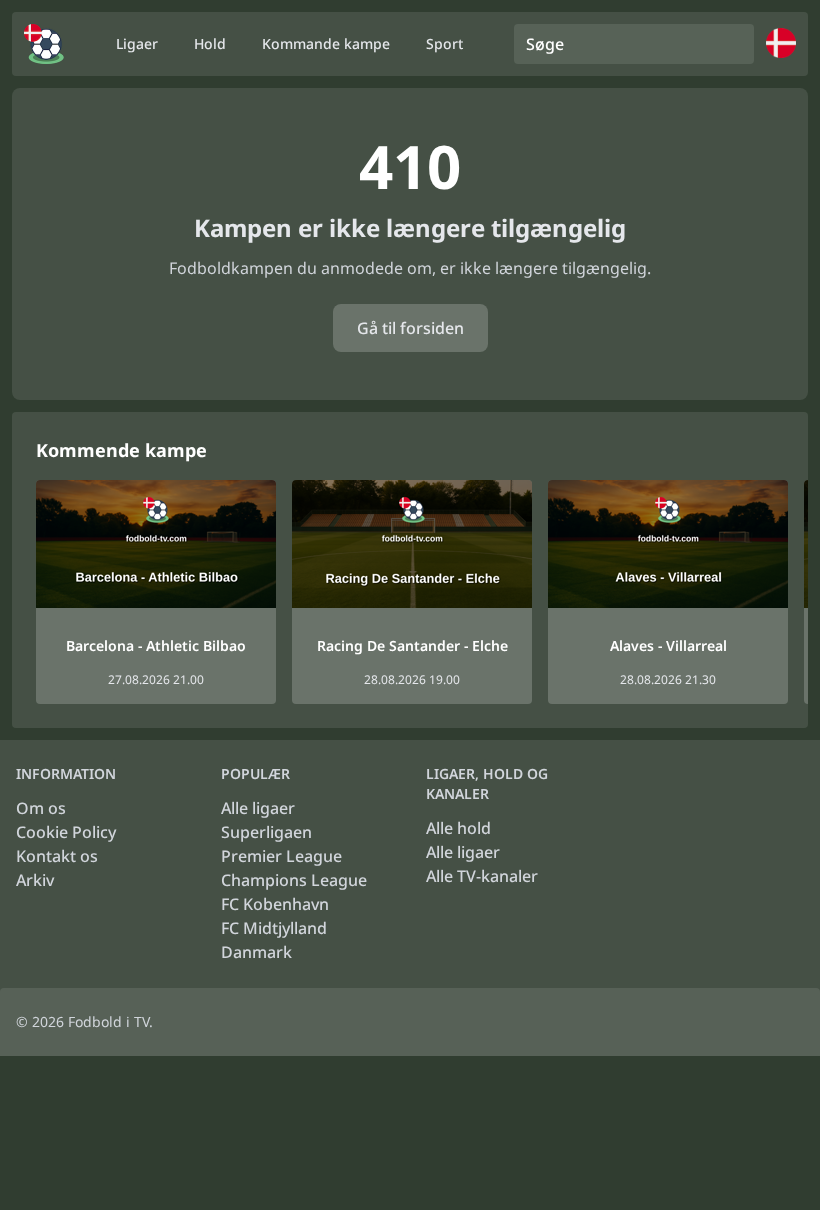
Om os (41, 808)
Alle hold (458, 828)
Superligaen (266, 832)
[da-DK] (44, 44)
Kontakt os (57, 856)
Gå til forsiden (410, 328)
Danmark (256, 952)
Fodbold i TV (108, 1021)
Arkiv (35, 880)
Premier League (281, 856)
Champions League (294, 880)
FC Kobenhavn (275, 904)
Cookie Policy (66, 832)
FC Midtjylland (274, 928)
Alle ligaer (258, 808)
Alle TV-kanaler (482, 876)
